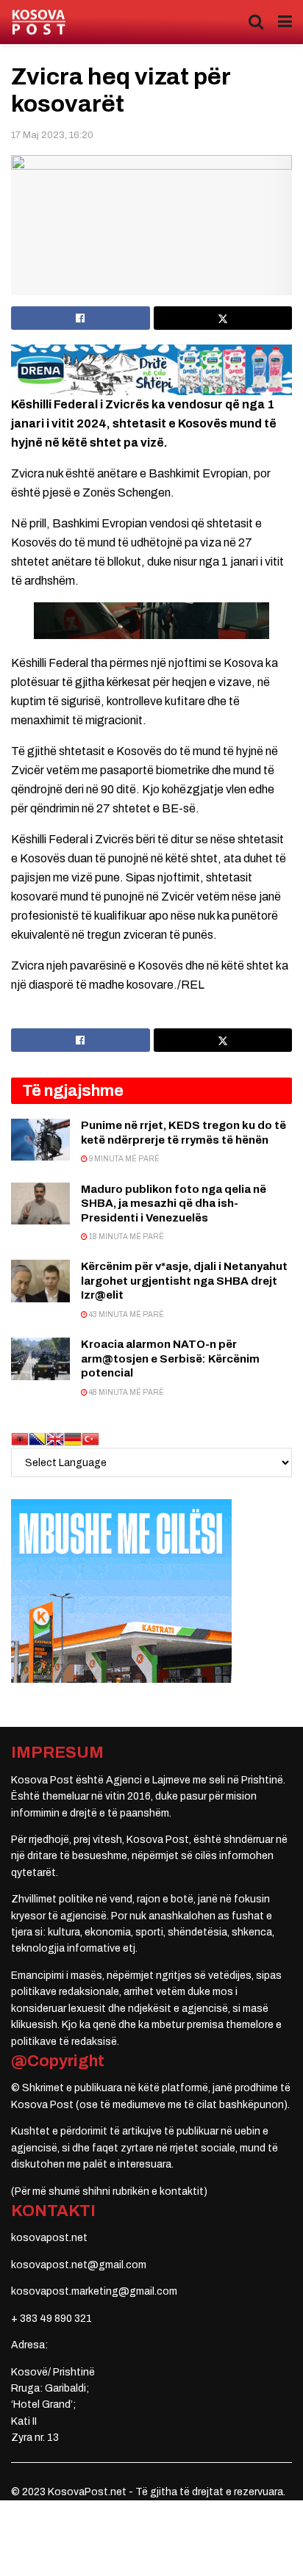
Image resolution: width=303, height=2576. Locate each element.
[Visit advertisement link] (151, 370)
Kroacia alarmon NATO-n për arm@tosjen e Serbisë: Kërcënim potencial (170, 1359)
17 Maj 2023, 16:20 (52, 135)
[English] (55, 1439)
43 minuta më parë (126, 1314)
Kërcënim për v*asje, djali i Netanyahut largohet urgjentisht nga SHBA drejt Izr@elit (184, 1281)
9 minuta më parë (124, 1159)
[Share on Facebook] (81, 318)
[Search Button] (256, 22)
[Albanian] (20, 1439)
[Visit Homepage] (39, 22)
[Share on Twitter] (223, 318)
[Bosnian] (38, 1439)
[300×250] (121, 1591)
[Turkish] (90, 1439)
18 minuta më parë (126, 1237)
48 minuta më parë (126, 1392)
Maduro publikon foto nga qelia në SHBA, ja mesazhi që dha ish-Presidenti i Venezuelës (174, 1204)
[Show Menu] (285, 22)
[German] (73, 1439)
